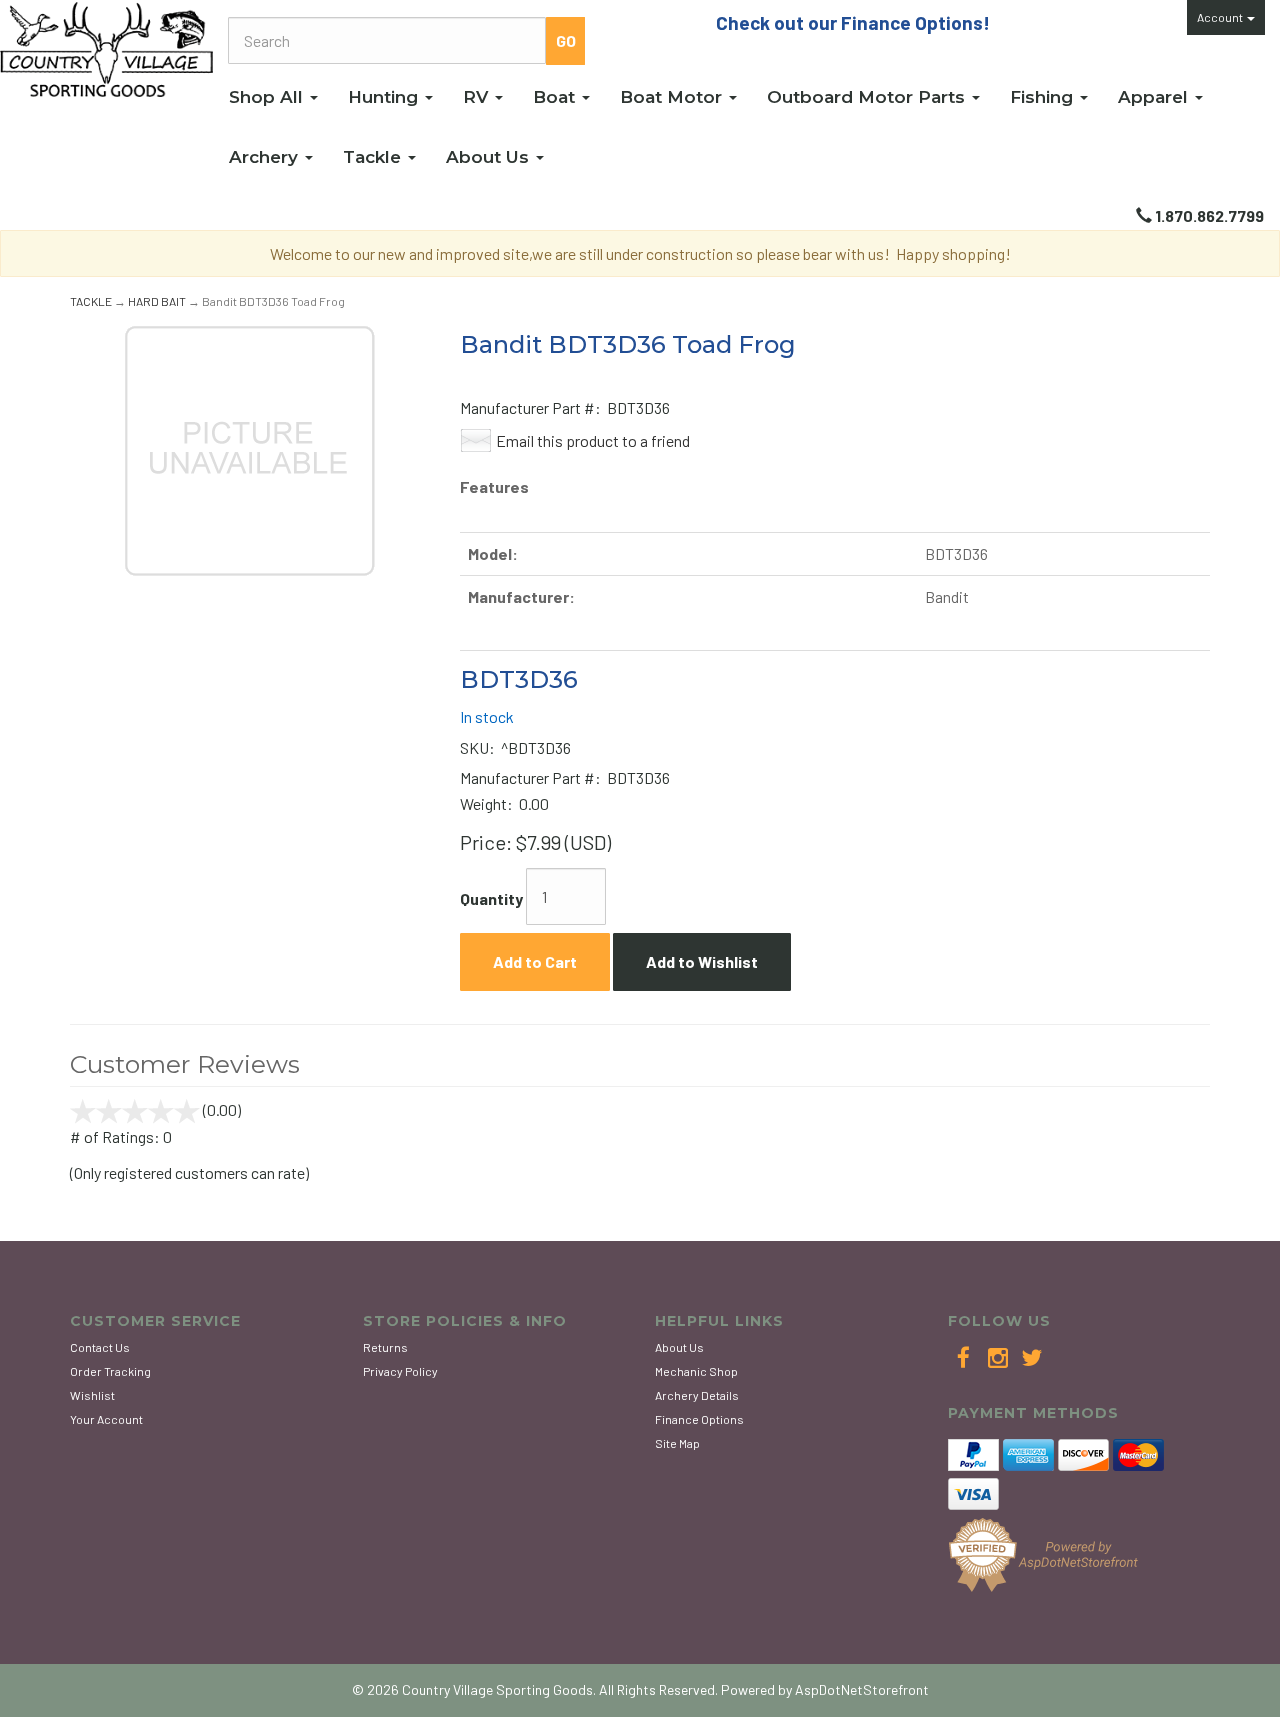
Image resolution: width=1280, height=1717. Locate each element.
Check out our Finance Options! (853, 22)
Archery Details (697, 1395)
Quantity (491, 898)
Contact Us (100, 1347)
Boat (556, 97)
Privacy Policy (400, 1371)
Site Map (677, 1443)
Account (1221, 17)
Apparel (1155, 97)
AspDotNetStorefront (862, 1689)
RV (478, 97)
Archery (266, 157)
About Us (490, 157)
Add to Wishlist (702, 961)
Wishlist (92, 1395)
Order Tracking (110, 1371)
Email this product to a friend (593, 440)
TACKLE (91, 301)
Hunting (385, 97)
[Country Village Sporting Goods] (106, 49)
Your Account (106, 1419)
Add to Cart (535, 961)
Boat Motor (673, 97)
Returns (385, 1347)
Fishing (1044, 97)
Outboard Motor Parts (868, 97)
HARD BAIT (157, 301)
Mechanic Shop (696, 1371)
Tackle (374, 157)
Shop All (268, 97)
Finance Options (699, 1419)
